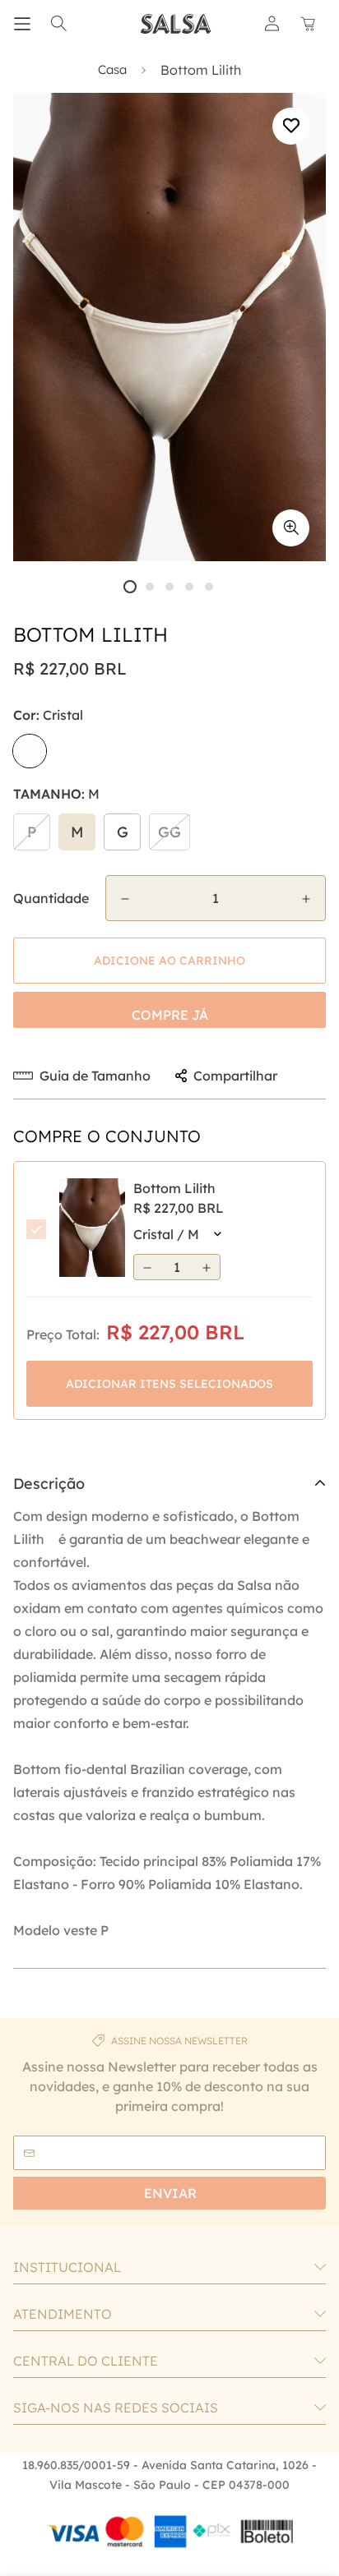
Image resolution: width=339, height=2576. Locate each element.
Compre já (170, 1015)
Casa (112, 69)
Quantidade (51, 898)
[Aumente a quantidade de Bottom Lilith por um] (306, 899)
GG (169, 832)
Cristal (30, 751)
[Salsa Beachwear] (176, 24)
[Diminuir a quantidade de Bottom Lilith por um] (125, 899)
